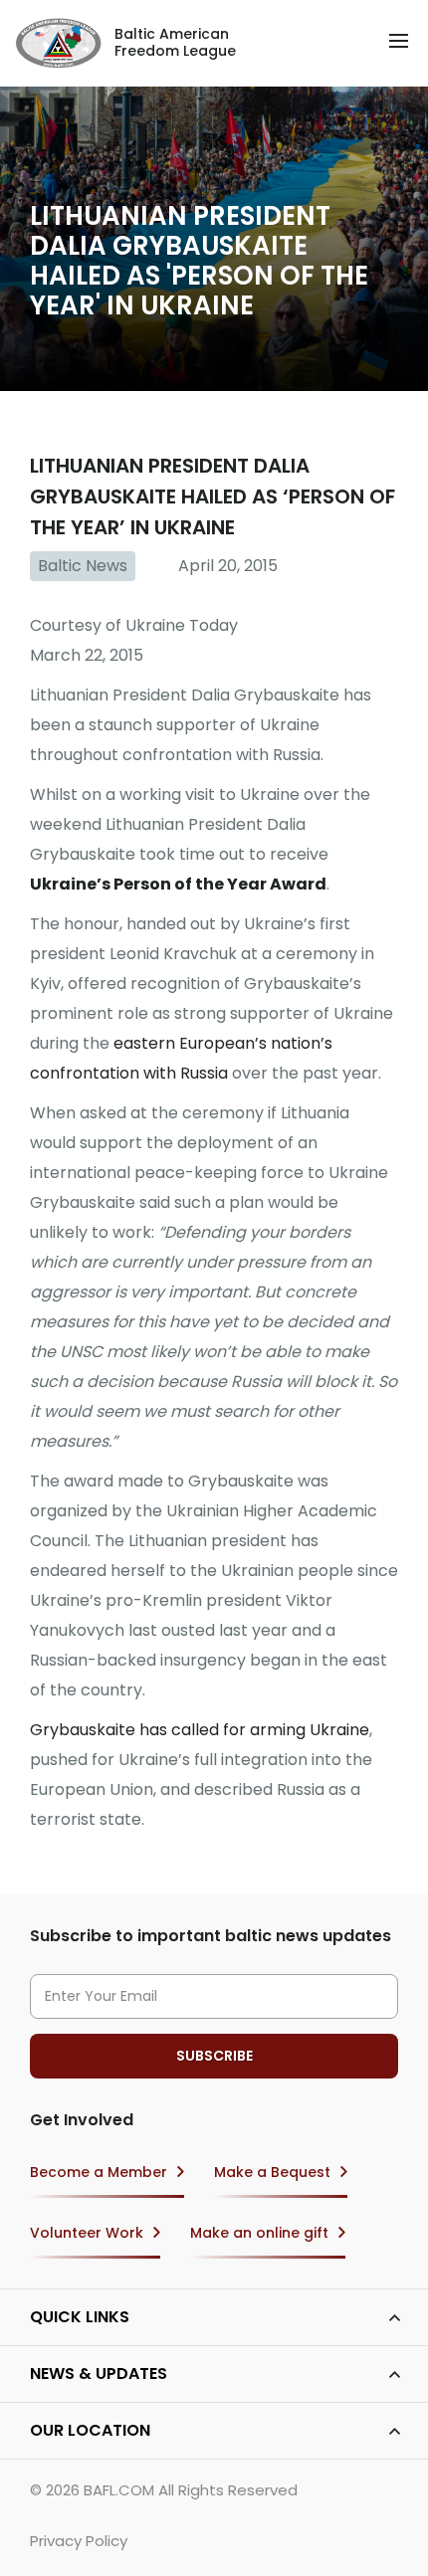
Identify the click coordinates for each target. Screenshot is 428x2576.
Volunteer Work (87, 2233)
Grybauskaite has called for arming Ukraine (200, 1730)
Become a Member (99, 2172)
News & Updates (99, 2374)
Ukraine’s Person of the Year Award (178, 884)
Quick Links (80, 2317)
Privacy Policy (79, 2541)
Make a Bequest (272, 2172)
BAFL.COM (119, 2490)
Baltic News (83, 566)
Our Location (90, 2430)
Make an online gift (259, 2233)
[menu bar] (399, 41)
